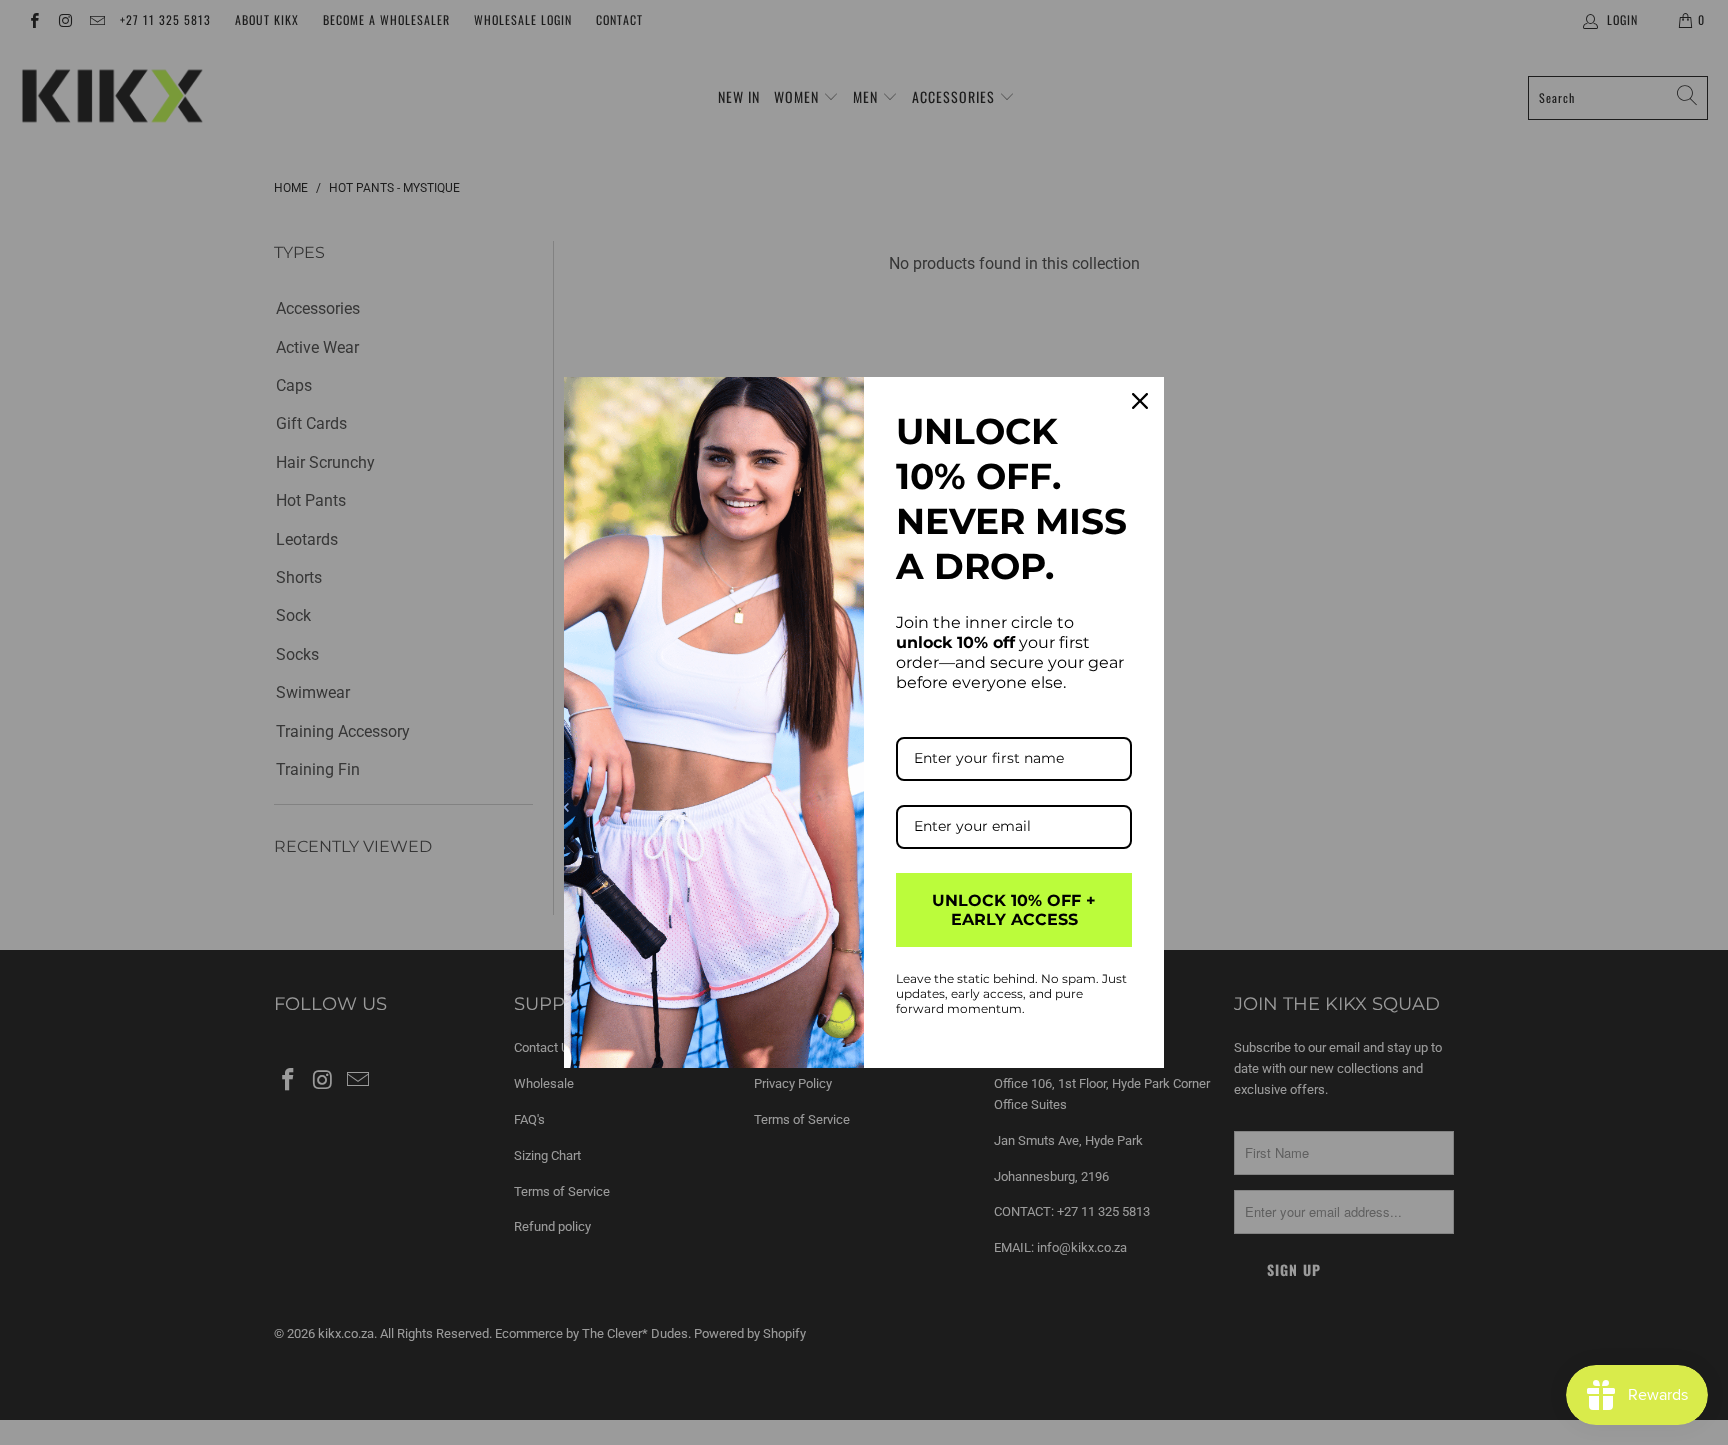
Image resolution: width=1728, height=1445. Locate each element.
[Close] (1140, 401)
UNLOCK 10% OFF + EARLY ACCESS (1014, 910)
